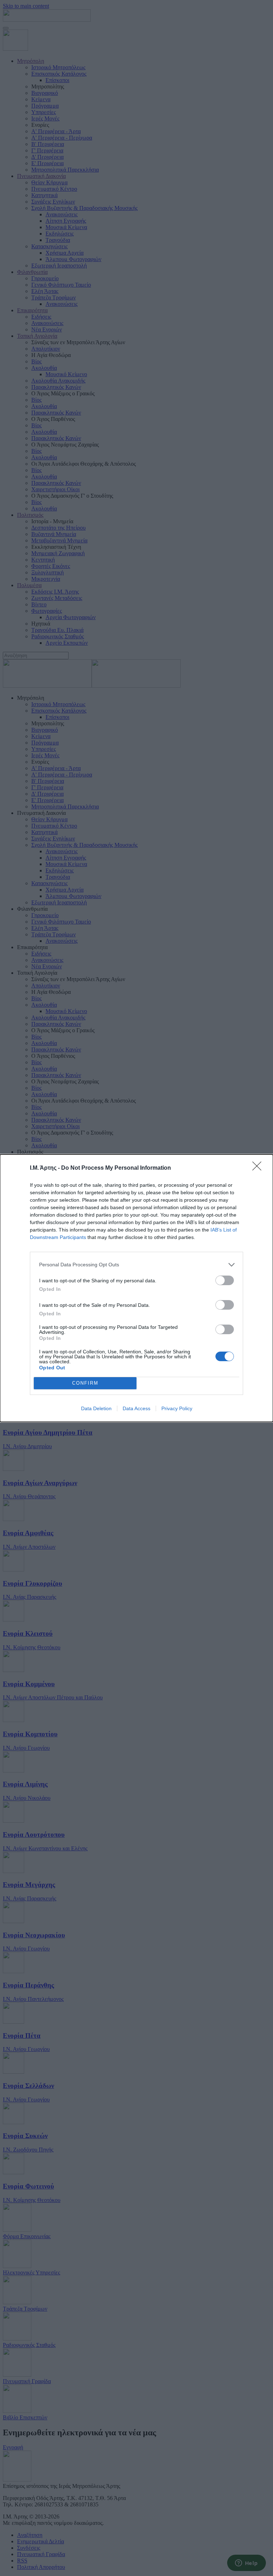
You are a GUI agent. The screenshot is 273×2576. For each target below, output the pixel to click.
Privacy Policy (177, 1408)
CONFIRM (85, 1383)
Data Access (136, 1408)
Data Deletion (96, 1408)
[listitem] (136, 1265)
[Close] (259, 1168)
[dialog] (136, 1288)
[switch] (225, 1280)
